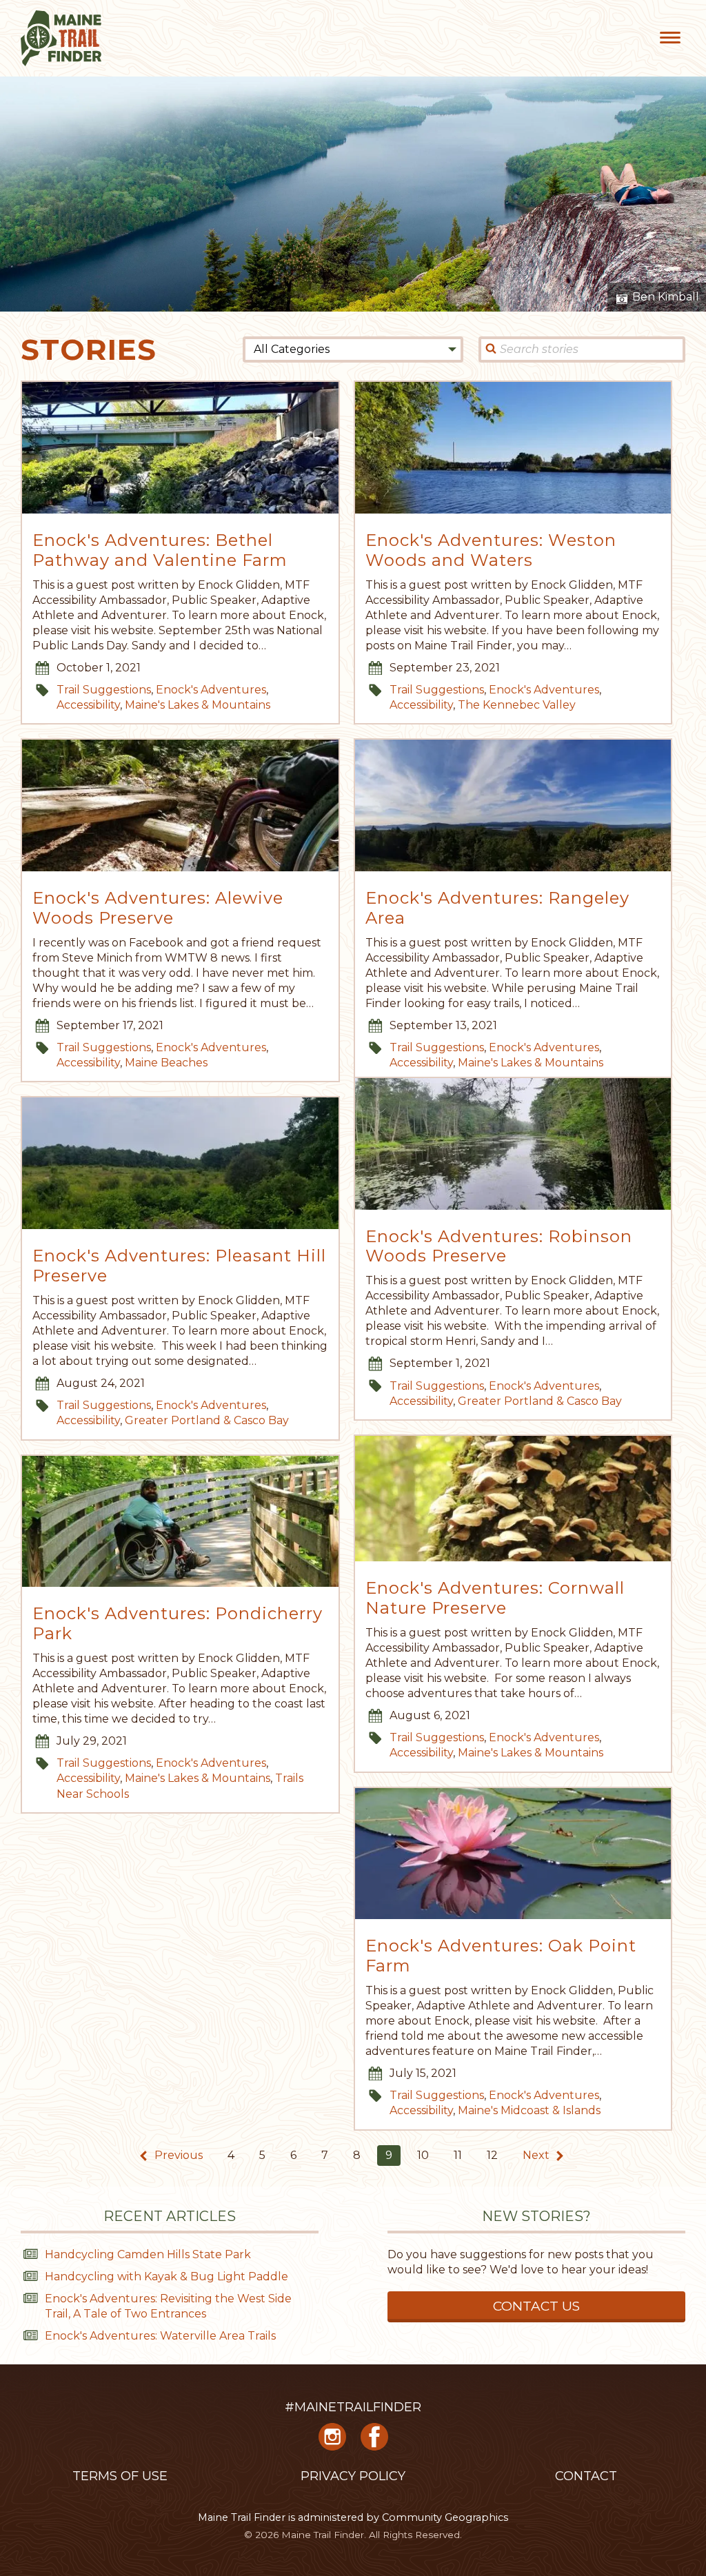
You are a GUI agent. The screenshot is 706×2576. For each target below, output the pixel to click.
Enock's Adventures (211, 690)
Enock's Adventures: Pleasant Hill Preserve (179, 1266)
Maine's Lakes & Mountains (198, 705)
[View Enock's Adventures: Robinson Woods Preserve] (513, 1144)
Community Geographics (445, 2517)
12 (492, 2155)
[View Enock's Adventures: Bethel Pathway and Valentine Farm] (180, 448)
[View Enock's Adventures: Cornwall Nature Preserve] (513, 1499)
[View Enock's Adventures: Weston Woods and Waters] (513, 448)
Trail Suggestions (104, 690)
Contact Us (536, 2306)
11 (458, 2155)
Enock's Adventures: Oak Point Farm (501, 1956)
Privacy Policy (353, 2476)
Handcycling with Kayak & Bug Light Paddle (167, 2276)
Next (537, 2155)
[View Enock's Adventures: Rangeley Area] (513, 805)
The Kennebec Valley (517, 705)
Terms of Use (120, 2476)
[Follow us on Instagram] (332, 2442)
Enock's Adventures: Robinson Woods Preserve (499, 1247)
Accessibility (88, 705)
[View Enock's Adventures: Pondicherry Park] (180, 1522)
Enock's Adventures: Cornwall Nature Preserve (495, 1598)
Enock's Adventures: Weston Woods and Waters (491, 550)
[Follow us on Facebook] (374, 2442)
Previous (177, 2155)
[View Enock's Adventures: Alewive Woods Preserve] (180, 805)
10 (423, 2155)
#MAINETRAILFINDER (353, 2407)
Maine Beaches (166, 1063)
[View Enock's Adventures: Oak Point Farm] (513, 1854)
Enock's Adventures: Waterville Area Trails (160, 2336)
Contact (586, 2476)
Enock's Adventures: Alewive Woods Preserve (158, 908)
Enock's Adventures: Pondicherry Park (178, 1624)
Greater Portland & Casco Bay (540, 1401)
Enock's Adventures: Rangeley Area (497, 908)
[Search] (491, 349)
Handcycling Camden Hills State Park (148, 2254)
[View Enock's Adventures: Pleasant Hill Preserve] (180, 1163)
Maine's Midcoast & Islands (529, 2110)
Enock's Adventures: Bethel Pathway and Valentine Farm (160, 550)
